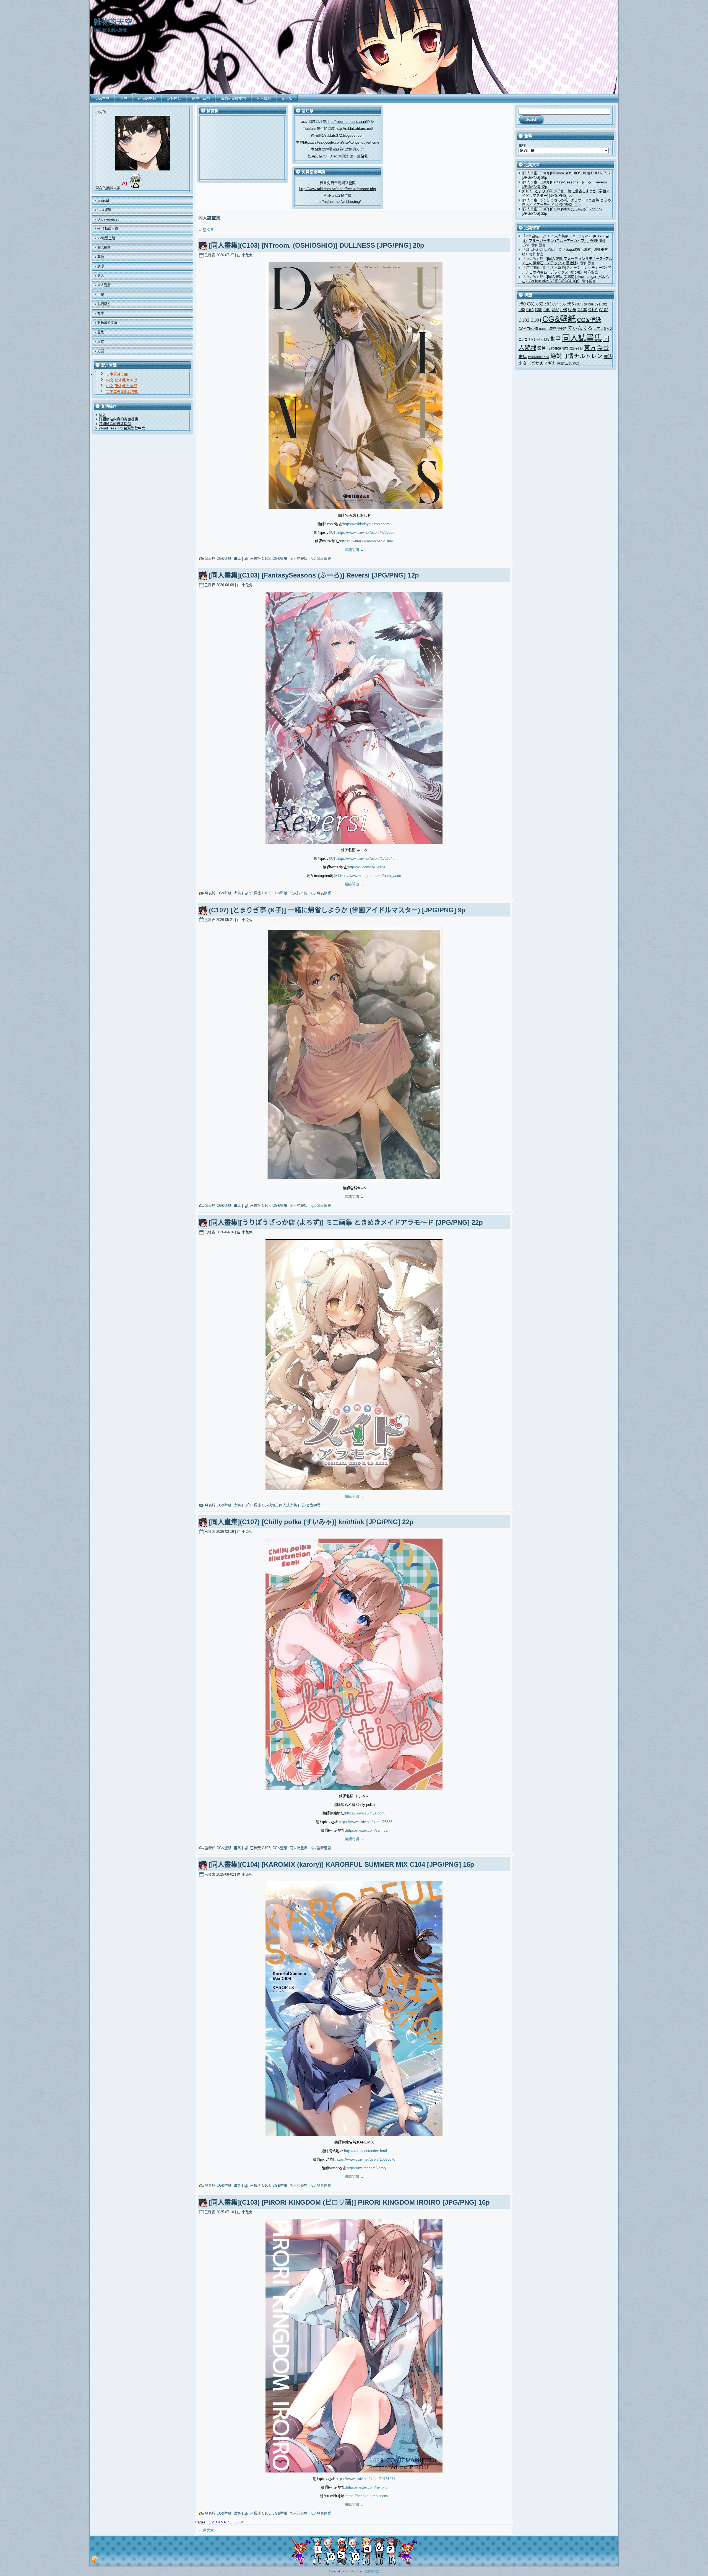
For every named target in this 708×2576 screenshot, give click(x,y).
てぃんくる (580, 328)
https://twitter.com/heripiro (367, 2487)
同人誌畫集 (299, 559)
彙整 (522, 145)
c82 (540, 304)
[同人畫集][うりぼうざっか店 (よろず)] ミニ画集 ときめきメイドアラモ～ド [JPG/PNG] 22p (346, 1222)
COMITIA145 (528, 329)
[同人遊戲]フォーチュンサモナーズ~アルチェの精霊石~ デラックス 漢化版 (567, 261)
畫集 (237, 559)
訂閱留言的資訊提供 (115, 424)
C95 (539, 310)
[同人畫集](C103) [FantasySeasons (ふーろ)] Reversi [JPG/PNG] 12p (314, 575)
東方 (590, 348)
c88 (584, 304)
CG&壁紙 (224, 559)
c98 (564, 310)
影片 (542, 348)
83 (237, 2522)
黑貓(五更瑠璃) (568, 364)
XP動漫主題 (558, 329)
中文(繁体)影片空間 (122, 380)
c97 (555, 310)
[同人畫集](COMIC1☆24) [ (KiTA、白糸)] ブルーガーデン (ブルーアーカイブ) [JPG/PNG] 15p (565, 241)
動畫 (556, 339)
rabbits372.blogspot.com (345, 135)
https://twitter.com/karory (367, 2168)
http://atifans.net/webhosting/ (338, 202)
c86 (570, 304)
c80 (522, 304)
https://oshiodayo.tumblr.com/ (367, 524)
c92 (604, 304)
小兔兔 (247, 255)
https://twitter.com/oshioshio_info (367, 541)
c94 (530, 310)
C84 (555, 304)
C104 (266, 2185)
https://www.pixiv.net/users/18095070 (365, 2159)
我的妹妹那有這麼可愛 (565, 349)
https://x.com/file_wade (367, 867)
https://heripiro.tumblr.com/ (367, 2496)
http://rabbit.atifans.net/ (354, 129)
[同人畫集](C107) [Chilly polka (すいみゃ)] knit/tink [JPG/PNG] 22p (311, 1522)
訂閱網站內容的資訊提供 (119, 419)
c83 (548, 304)
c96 (547, 309)
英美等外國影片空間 (122, 392)
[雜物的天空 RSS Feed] (95, 2560)
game (543, 329)
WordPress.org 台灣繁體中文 (122, 428)
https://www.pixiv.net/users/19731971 (365, 2479)
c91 (598, 304)
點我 (364, 156)
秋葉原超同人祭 (539, 357)
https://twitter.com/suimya (367, 1830)
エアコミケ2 (603, 329)
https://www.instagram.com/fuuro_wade (370, 876)
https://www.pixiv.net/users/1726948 (366, 859)
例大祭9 (543, 339)
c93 (522, 310)
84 (241, 2522)
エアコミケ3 (527, 340)
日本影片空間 (117, 374)
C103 (266, 559)
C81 (531, 304)
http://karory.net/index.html (365, 2151)
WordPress (352, 2571)
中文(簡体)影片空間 (122, 386)
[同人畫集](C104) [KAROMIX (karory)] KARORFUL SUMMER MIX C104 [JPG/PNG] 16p (342, 1864)
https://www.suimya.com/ (365, 1813)
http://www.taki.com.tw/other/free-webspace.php (338, 189)
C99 (572, 309)
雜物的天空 (113, 22)
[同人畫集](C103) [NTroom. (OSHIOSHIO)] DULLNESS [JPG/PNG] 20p (317, 245)
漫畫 (603, 348)
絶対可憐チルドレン (576, 356)
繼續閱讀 (354, 550)
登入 (102, 415)
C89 (591, 304)
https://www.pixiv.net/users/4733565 (366, 533)
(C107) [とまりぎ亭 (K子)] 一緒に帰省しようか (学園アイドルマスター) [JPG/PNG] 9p (337, 910)
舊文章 (206, 230)
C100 (582, 310)
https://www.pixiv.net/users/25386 (366, 1822)
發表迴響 (324, 559)
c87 (578, 304)
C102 (604, 310)
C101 (593, 310)
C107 (266, 1206)
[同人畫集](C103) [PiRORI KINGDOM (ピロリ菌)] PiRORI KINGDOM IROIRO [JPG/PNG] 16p (349, 2202)
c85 (563, 304)
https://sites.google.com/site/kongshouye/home (341, 142)
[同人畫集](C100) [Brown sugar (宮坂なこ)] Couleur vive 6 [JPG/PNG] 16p (566, 279)
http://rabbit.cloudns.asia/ (347, 122)
